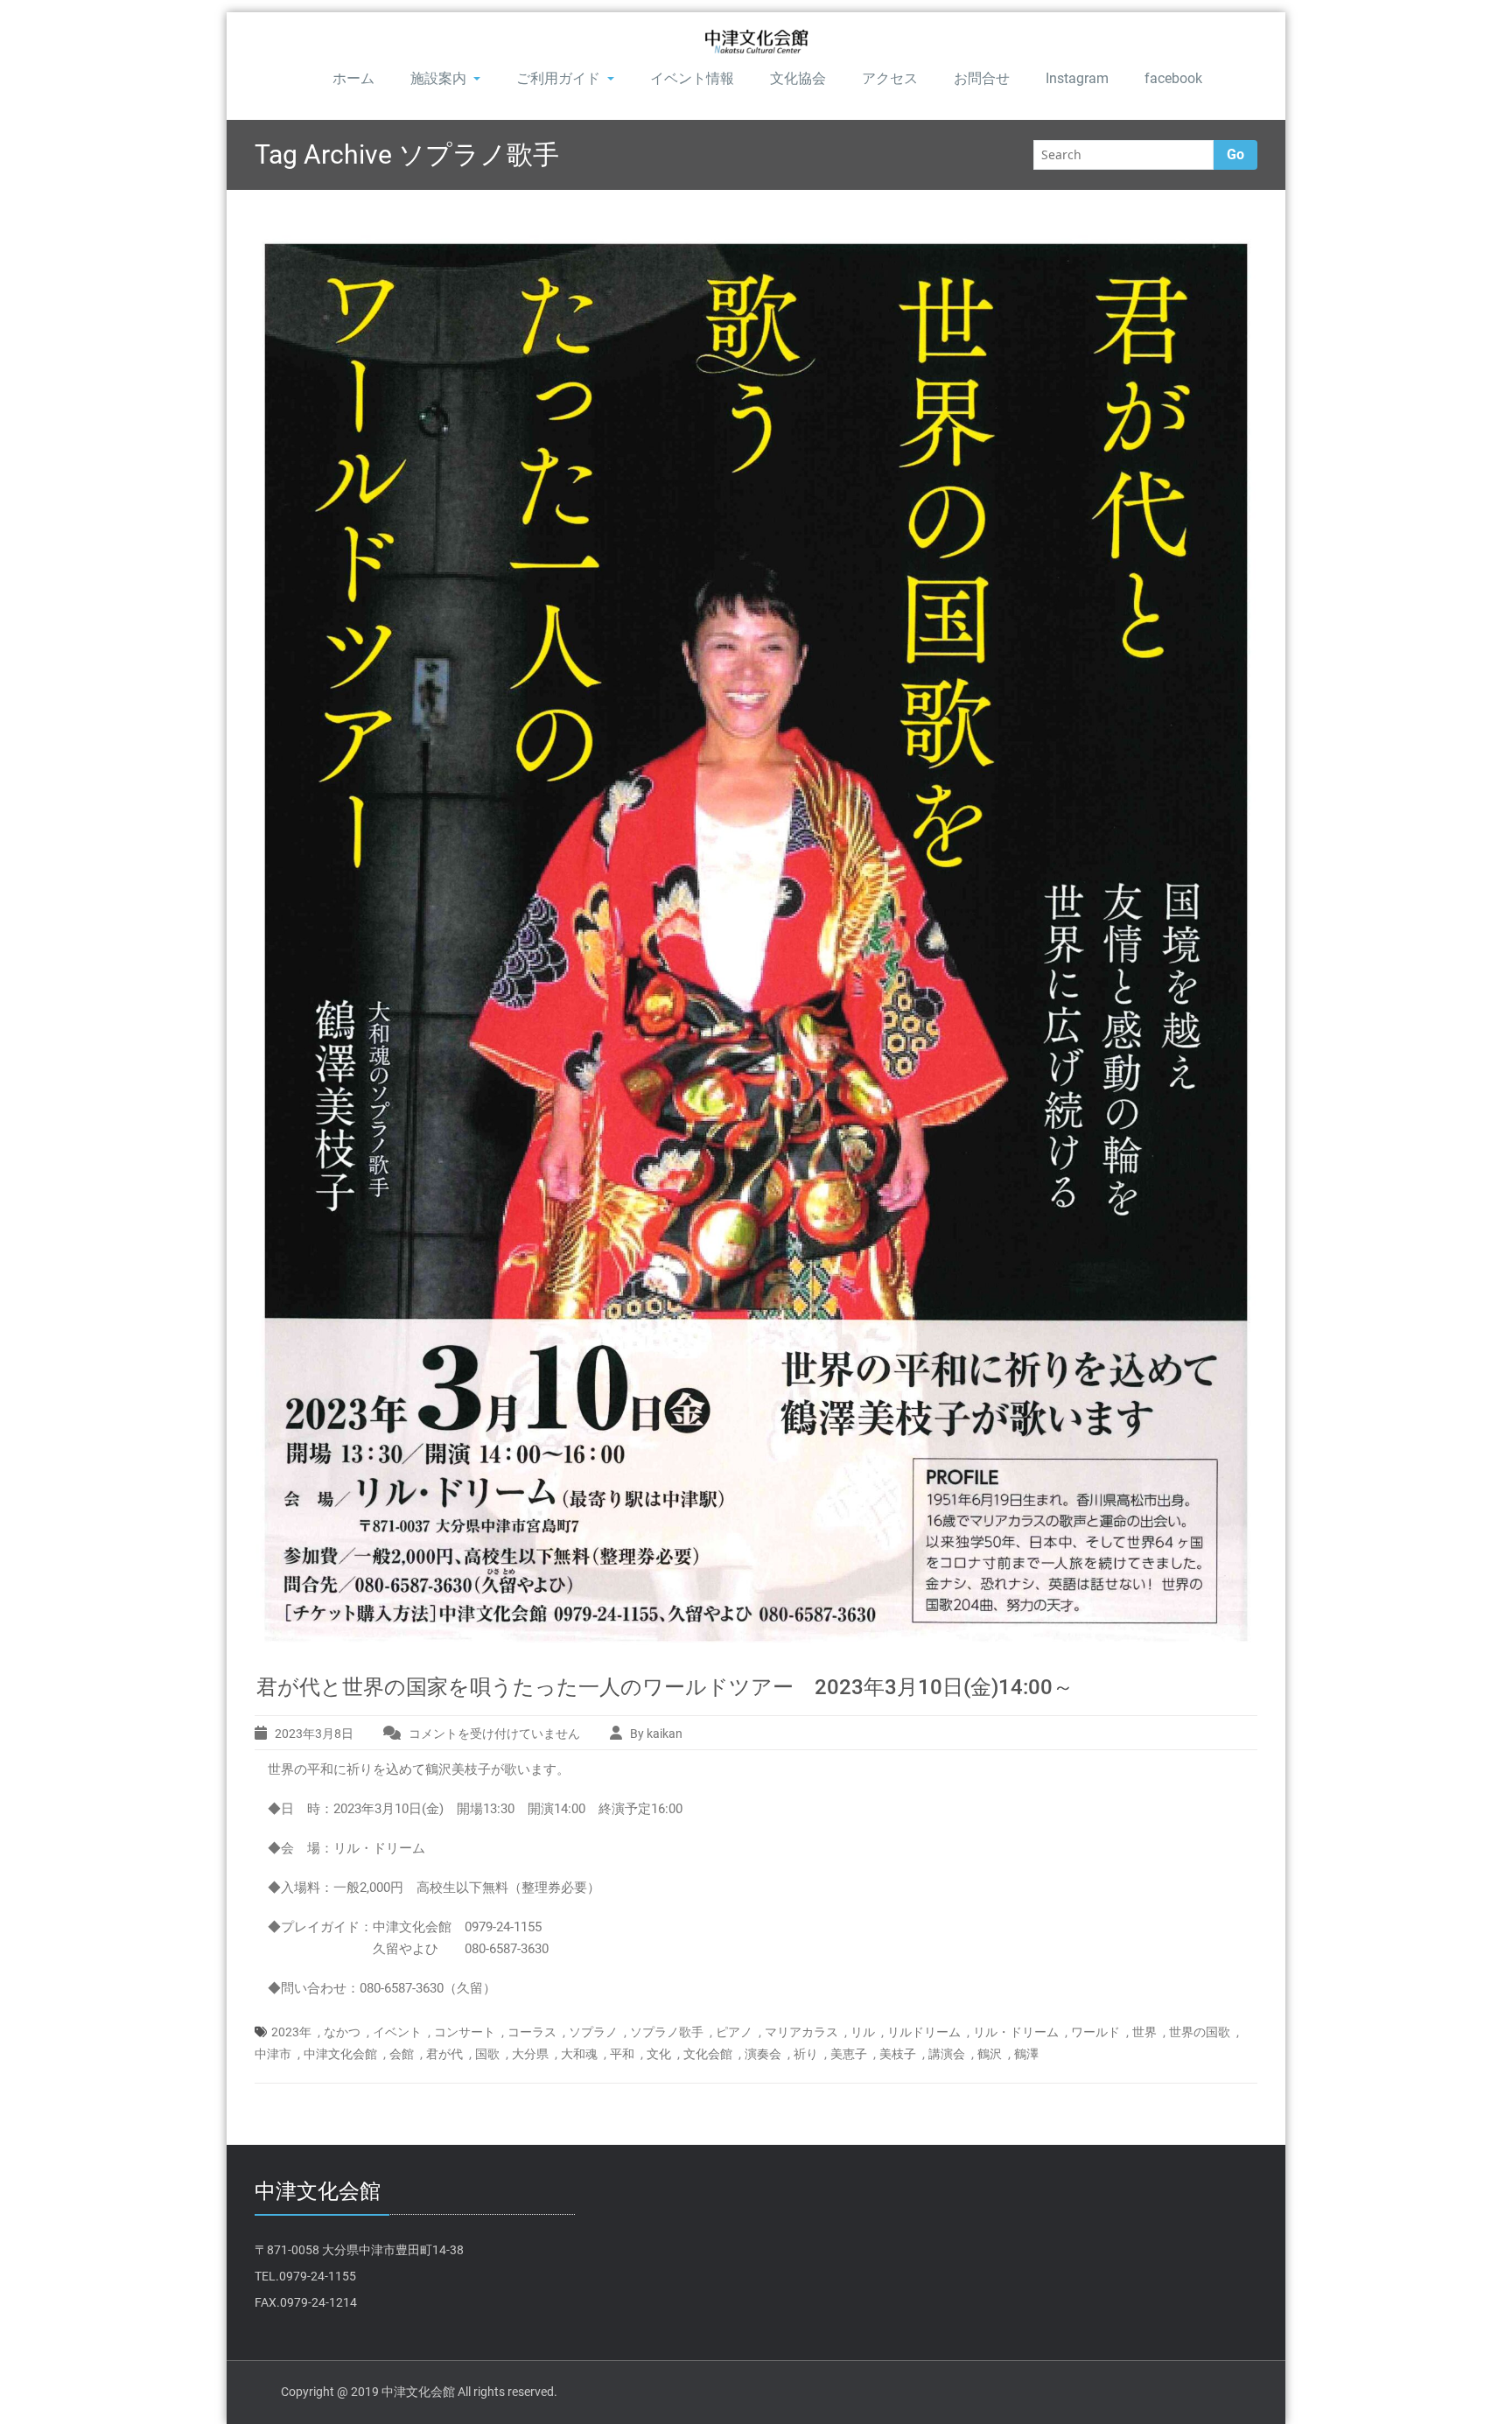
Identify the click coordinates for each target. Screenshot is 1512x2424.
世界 (1144, 2032)
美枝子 (898, 2054)
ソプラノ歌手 (667, 2032)
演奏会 (763, 2054)
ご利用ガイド (558, 78)
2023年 (291, 2032)
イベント (397, 2032)
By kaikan (656, 1734)
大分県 (530, 2054)
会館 (402, 2054)
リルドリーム (924, 2032)
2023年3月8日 (314, 1734)
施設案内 (438, 78)
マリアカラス (801, 2032)
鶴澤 (1026, 2054)
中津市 (273, 2054)
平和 (622, 2054)
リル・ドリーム (1016, 2032)
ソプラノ (593, 2032)
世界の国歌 (1200, 2032)
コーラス (532, 2032)
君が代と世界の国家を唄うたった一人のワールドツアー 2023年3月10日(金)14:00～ (665, 1687)
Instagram (1077, 78)
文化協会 (798, 78)
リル (863, 2032)
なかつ (342, 2032)
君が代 (444, 2054)
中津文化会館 (340, 2054)
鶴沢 (990, 2054)
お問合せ (982, 78)
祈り (806, 2054)
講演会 (947, 2054)
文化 (659, 2054)
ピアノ (734, 2032)
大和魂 (579, 2054)
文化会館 (708, 2054)
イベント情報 (692, 78)
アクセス (890, 78)
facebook (1173, 78)
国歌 (487, 2054)
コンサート (465, 2032)
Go (1235, 154)
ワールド (1095, 2032)
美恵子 (849, 2054)
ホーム (353, 78)
